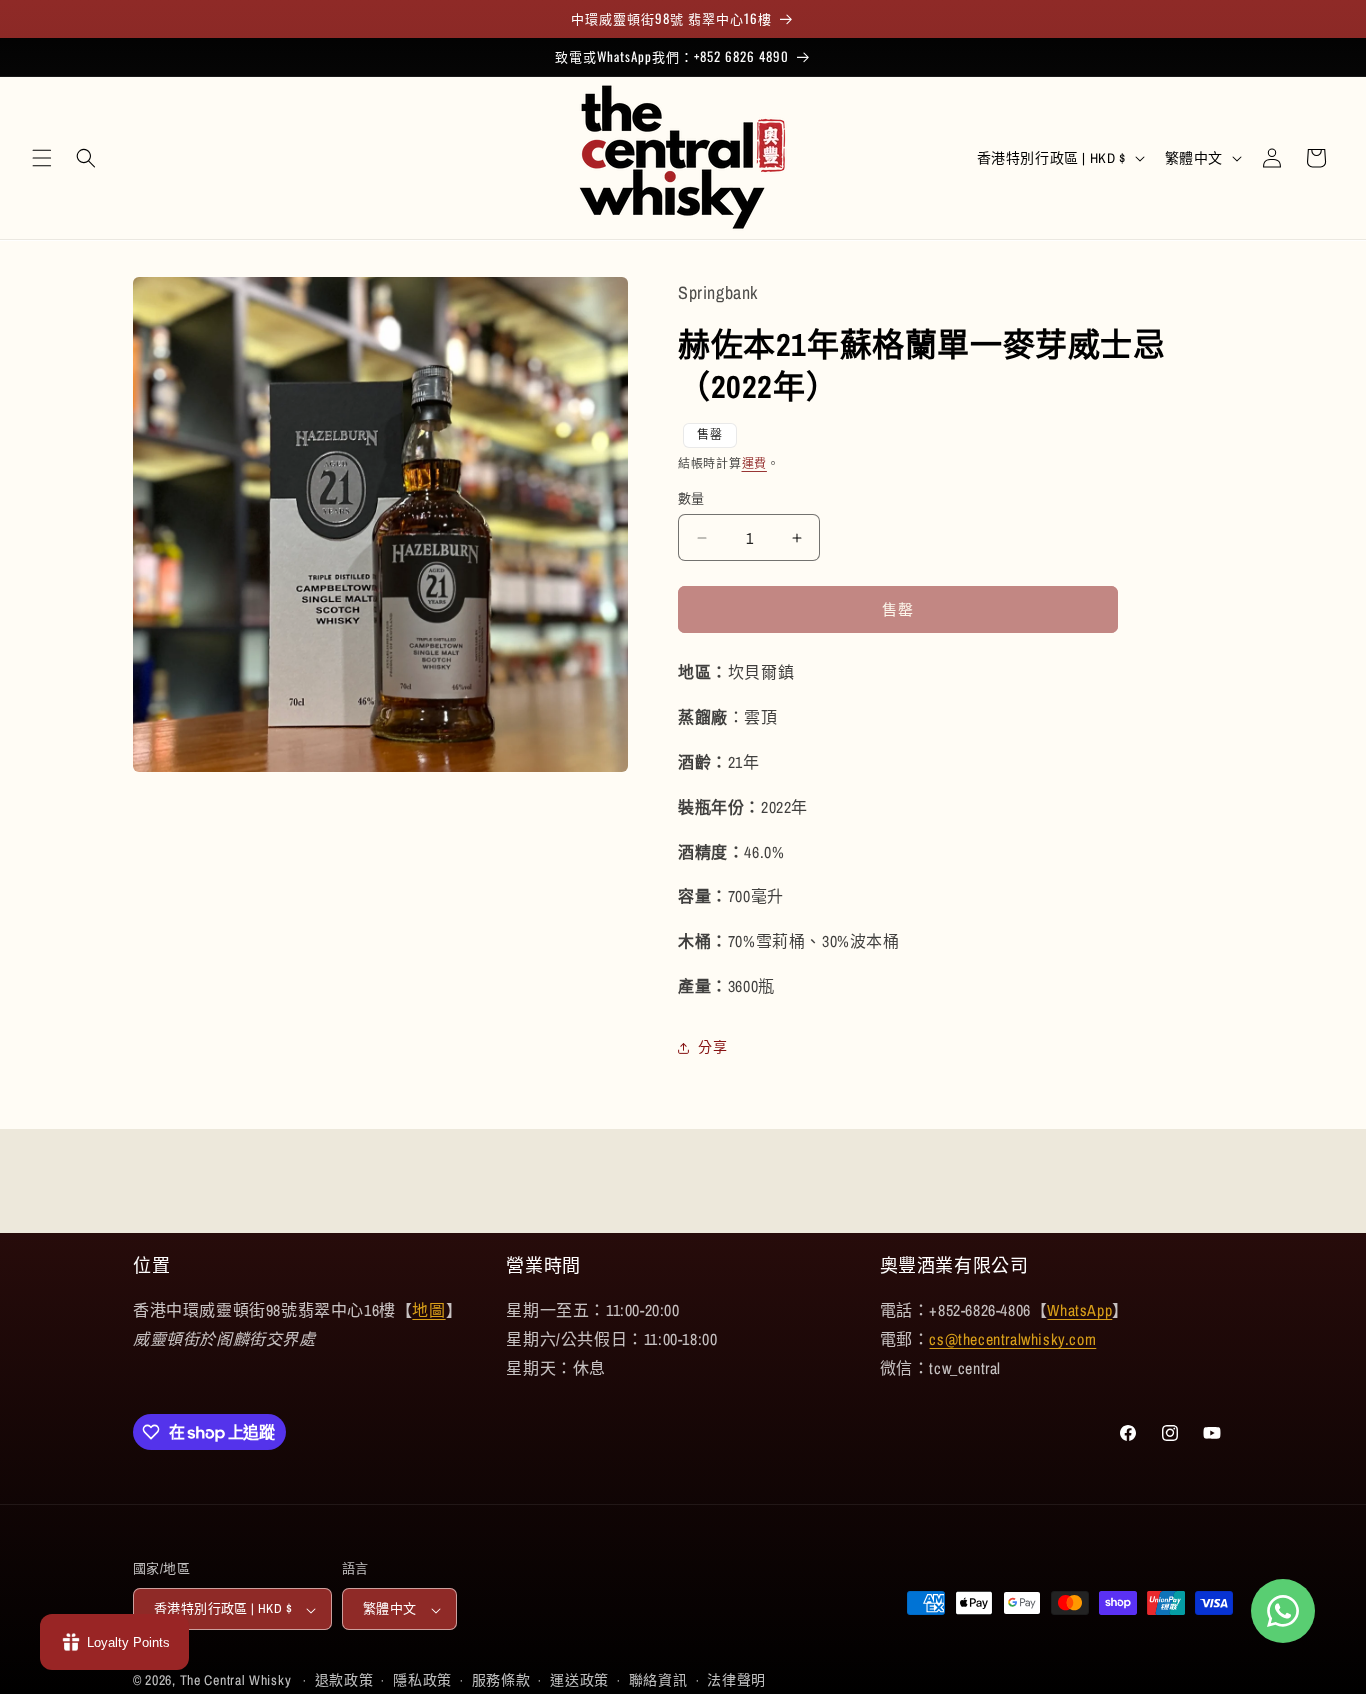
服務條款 (501, 1681)
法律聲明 (736, 1681)
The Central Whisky (236, 1681)
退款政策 (344, 1681)
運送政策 (579, 1681)
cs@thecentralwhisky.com (1012, 1339)
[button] (42, 158)
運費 (754, 463)
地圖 (428, 1310)
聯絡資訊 (658, 1681)
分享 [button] (712, 1047)
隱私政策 (422, 1681)
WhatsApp (1079, 1310)
